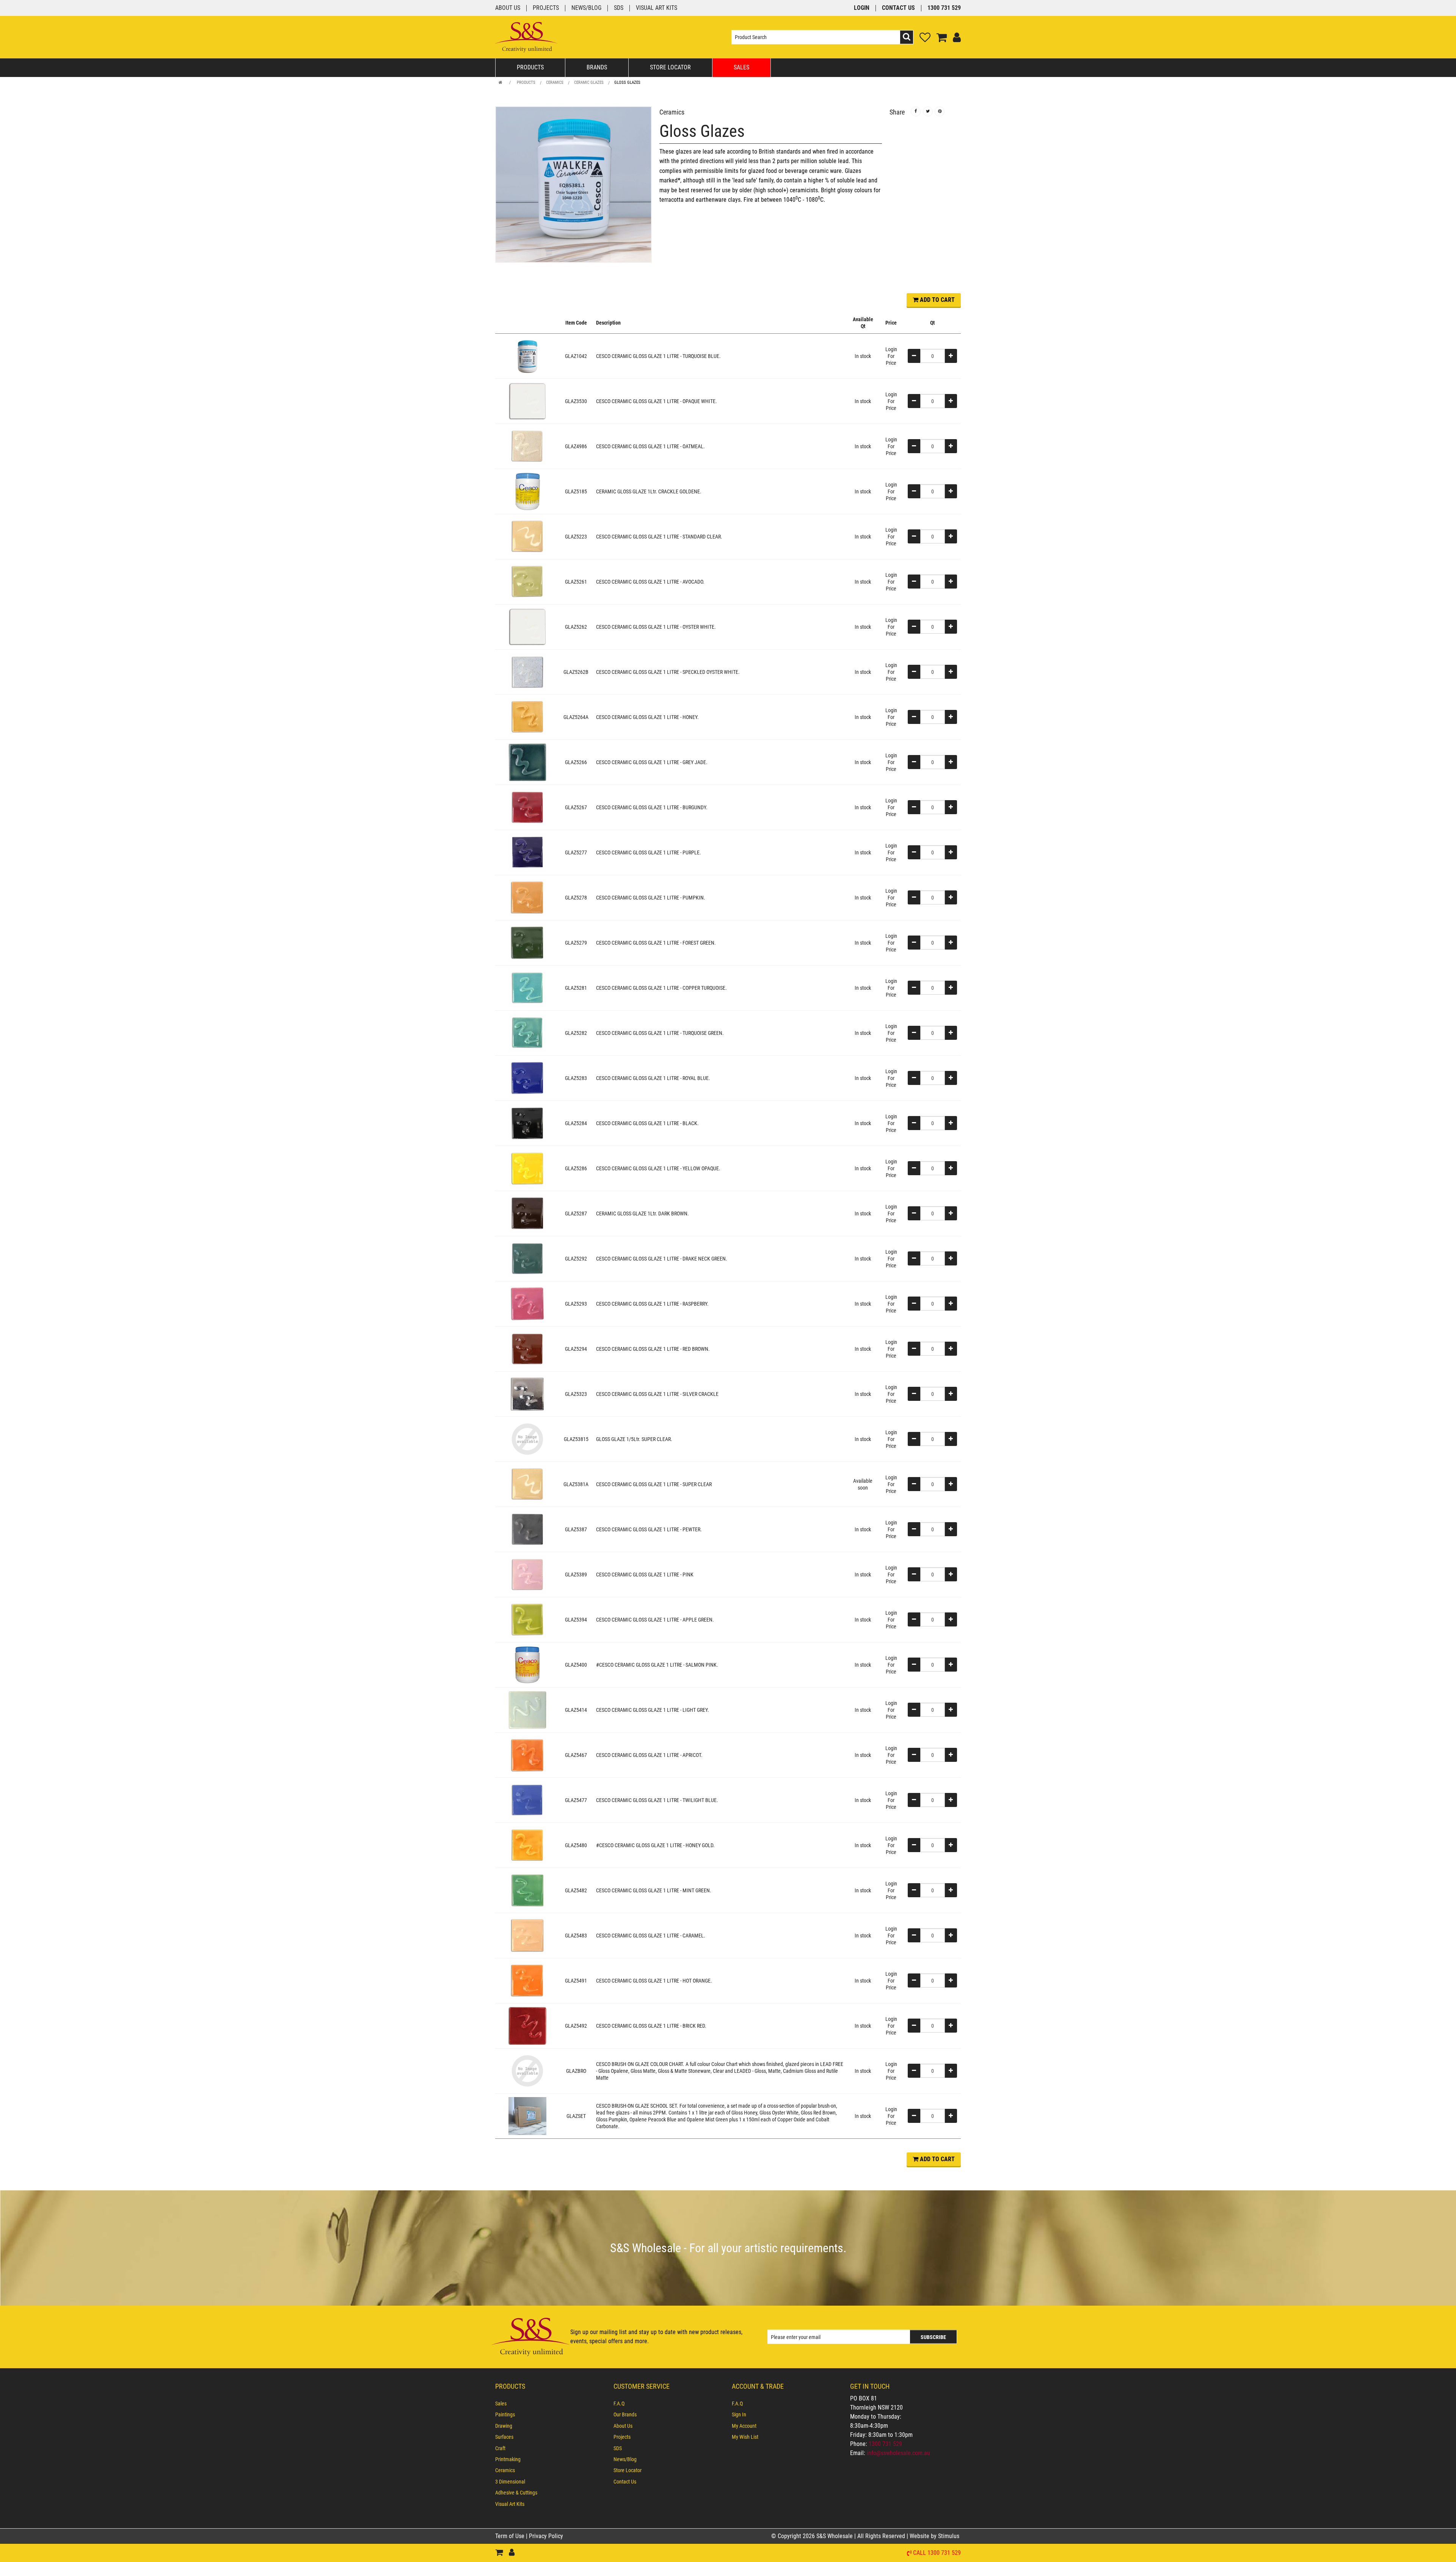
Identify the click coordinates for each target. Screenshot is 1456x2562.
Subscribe (933, 2337)
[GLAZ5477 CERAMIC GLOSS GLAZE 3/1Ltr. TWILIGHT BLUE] (527, 1800)
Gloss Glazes (627, 82)
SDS (619, 8)
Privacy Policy (546, 2536)
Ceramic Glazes (589, 82)
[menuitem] (551, 2403)
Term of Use (511, 2536)
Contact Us (898, 8)
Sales (741, 67)
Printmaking (508, 2459)
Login (862, 8)
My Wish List (745, 2437)
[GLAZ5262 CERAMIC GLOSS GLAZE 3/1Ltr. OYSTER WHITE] (527, 626)
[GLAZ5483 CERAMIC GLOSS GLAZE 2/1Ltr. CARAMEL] (527, 1935)
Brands (597, 67)
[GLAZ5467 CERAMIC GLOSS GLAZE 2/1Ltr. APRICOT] (527, 1755)
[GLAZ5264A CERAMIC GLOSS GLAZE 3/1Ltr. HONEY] (527, 717)
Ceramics (555, 82)
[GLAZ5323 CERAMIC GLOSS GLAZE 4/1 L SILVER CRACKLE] (527, 1394)
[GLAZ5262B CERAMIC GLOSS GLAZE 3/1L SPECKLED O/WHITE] (527, 672)
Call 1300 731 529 (937, 2553)
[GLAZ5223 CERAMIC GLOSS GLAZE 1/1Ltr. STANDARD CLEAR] (527, 536)
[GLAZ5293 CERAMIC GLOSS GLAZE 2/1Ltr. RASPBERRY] (527, 1303)
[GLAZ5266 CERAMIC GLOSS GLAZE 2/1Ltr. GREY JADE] (527, 762)
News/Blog (586, 8)
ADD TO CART (937, 300)
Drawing (504, 2426)
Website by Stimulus (935, 2536)
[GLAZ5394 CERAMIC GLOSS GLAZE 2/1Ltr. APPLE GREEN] (527, 1619)
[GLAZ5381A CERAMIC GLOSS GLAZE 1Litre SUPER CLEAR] (527, 1484)
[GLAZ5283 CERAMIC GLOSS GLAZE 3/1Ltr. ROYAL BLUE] (527, 1078)
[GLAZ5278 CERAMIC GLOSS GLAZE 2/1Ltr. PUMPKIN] (527, 897)
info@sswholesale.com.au (898, 2453)
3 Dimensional (510, 2482)
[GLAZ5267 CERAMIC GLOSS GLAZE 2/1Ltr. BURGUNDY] (527, 807)
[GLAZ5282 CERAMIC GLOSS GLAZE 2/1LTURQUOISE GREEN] (527, 1033)
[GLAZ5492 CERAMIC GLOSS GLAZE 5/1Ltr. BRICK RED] (527, 2025)
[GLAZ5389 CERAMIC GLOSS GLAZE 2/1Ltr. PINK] (527, 1574)
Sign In (739, 2414)
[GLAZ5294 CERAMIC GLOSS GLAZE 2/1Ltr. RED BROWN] (527, 1349)
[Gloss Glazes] (573, 184)
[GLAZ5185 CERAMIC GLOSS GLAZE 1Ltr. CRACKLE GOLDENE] (527, 491)
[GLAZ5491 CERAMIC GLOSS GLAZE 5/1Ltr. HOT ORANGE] (527, 1980)
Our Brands (625, 2414)
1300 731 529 (944, 8)
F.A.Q (619, 2403)
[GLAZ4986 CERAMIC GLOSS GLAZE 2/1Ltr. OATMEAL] (527, 446)
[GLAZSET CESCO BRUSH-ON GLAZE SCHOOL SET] (527, 2116)
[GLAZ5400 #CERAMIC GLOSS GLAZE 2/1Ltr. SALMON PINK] (527, 1664)
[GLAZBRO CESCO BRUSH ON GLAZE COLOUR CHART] (527, 2071)
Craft (500, 2448)
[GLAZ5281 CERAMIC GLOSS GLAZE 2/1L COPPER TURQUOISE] (527, 987)
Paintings (505, 2414)
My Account (744, 2426)
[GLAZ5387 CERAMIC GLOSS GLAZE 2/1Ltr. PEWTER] (527, 1529)
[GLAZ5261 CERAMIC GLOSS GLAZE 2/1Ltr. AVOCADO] (527, 581)
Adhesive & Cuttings (516, 2493)
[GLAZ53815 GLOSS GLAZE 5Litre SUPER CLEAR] (527, 1439)
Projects (546, 8)
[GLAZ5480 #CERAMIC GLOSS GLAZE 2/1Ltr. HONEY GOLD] (527, 1845)
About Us (508, 8)
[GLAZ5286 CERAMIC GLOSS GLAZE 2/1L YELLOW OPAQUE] (527, 1168)
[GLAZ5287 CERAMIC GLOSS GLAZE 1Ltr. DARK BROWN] (527, 1213)
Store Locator (670, 67)
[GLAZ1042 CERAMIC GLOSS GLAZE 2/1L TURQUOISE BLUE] (527, 356)
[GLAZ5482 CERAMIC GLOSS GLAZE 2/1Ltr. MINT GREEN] (527, 1890)
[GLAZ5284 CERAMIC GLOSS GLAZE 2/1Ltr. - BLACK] (527, 1123)
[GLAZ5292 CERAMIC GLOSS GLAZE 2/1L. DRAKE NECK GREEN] (527, 1258)
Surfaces (504, 2437)
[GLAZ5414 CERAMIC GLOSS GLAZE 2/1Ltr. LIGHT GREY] (527, 1710)
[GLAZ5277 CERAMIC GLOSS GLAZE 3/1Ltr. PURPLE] (527, 852)
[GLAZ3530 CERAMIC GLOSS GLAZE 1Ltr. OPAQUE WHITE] (527, 401)
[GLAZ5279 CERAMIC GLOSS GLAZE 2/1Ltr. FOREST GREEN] (527, 942)
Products (530, 67)
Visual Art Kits (657, 8)
